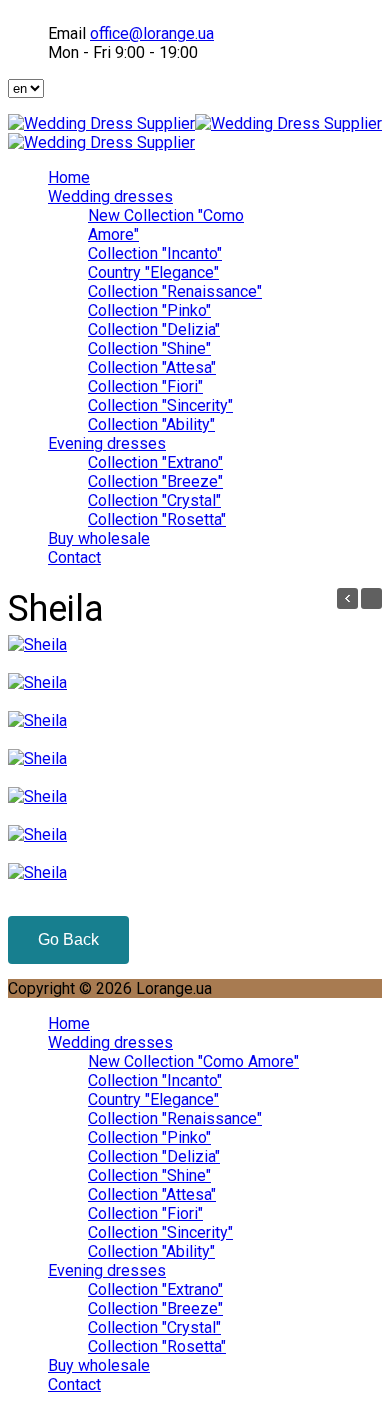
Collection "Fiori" (145, 386)
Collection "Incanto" (155, 253)
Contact (74, 557)
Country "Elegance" (153, 272)
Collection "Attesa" (152, 367)
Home (69, 177)
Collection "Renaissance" (175, 291)
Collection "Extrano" (155, 462)
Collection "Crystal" (154, 500)
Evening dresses (107, 443)
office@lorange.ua (152, 33)
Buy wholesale (99, 538)
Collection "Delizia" (154, 329)
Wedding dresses (110, 196)
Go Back (68, 939)
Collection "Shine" (149, 348)
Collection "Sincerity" (160, 405)
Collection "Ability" (151, 424)
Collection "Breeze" (155, 481)
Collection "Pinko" (149, 310)
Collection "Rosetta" (157, 519)
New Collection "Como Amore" (193, 1061)
